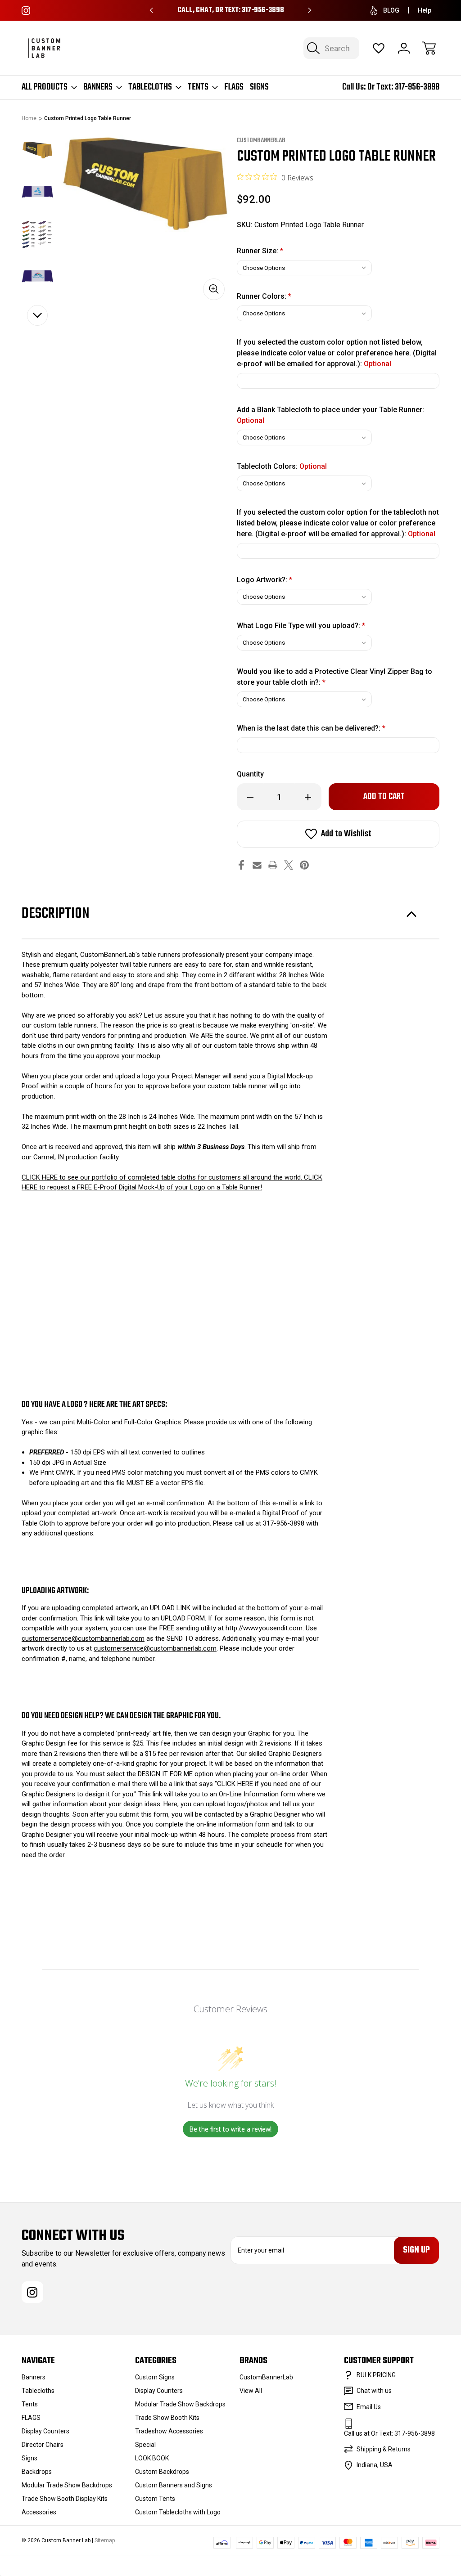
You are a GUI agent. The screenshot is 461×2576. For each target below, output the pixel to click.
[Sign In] (404, 48)
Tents (198, 87)
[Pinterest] (304, 865)
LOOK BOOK (152, 2458)
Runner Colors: (264, 296)
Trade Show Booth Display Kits (65, 2499)
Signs (259, 87)
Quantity (250, 774)
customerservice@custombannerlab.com (83, 1638)
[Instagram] (26, 11)
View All (251, 2391)
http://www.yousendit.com (264, 1628)
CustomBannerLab (266, 2377)
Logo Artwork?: (264, 580)
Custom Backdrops (162, 2472)
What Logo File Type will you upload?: (301, 626)
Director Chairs (43, 2445)
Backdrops (37, 2472)
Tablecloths (150, 87)
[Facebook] (241, 865)
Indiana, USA (375, 2465)
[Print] (273, 865)
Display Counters (45, 2431)
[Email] (257, 865)
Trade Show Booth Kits (167, 2418)
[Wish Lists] (379, 48)
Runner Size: (260, 251)
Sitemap (105, 2540)
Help (425, 10)
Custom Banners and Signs (174, 2485)
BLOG (391, 10)
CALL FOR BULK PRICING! (231, 10)
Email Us (369, 2407)
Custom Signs (155, 2377)
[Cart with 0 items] (429, 48)
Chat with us (374, 2391)
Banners (98, 87)
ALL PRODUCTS (45, 87)
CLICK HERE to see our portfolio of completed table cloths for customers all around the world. (163, 1177)
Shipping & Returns (384, 2449)
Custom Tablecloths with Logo (178, 2512)
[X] (289, 865)
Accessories (39, 2512)
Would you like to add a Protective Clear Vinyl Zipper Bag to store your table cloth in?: (334, 677)
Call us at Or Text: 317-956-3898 (389, 2433)
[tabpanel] (37, 150)
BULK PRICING (376, 2375)
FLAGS (234, 87)
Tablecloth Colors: (282, 466)
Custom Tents (155, 2499)
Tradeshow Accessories (169, 2431)
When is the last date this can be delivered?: (311, 728)
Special (145, 2445)
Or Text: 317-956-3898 (403, 87)
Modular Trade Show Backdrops (67, 2485)
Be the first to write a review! (230, 2129)
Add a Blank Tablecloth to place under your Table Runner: (330, 415)
